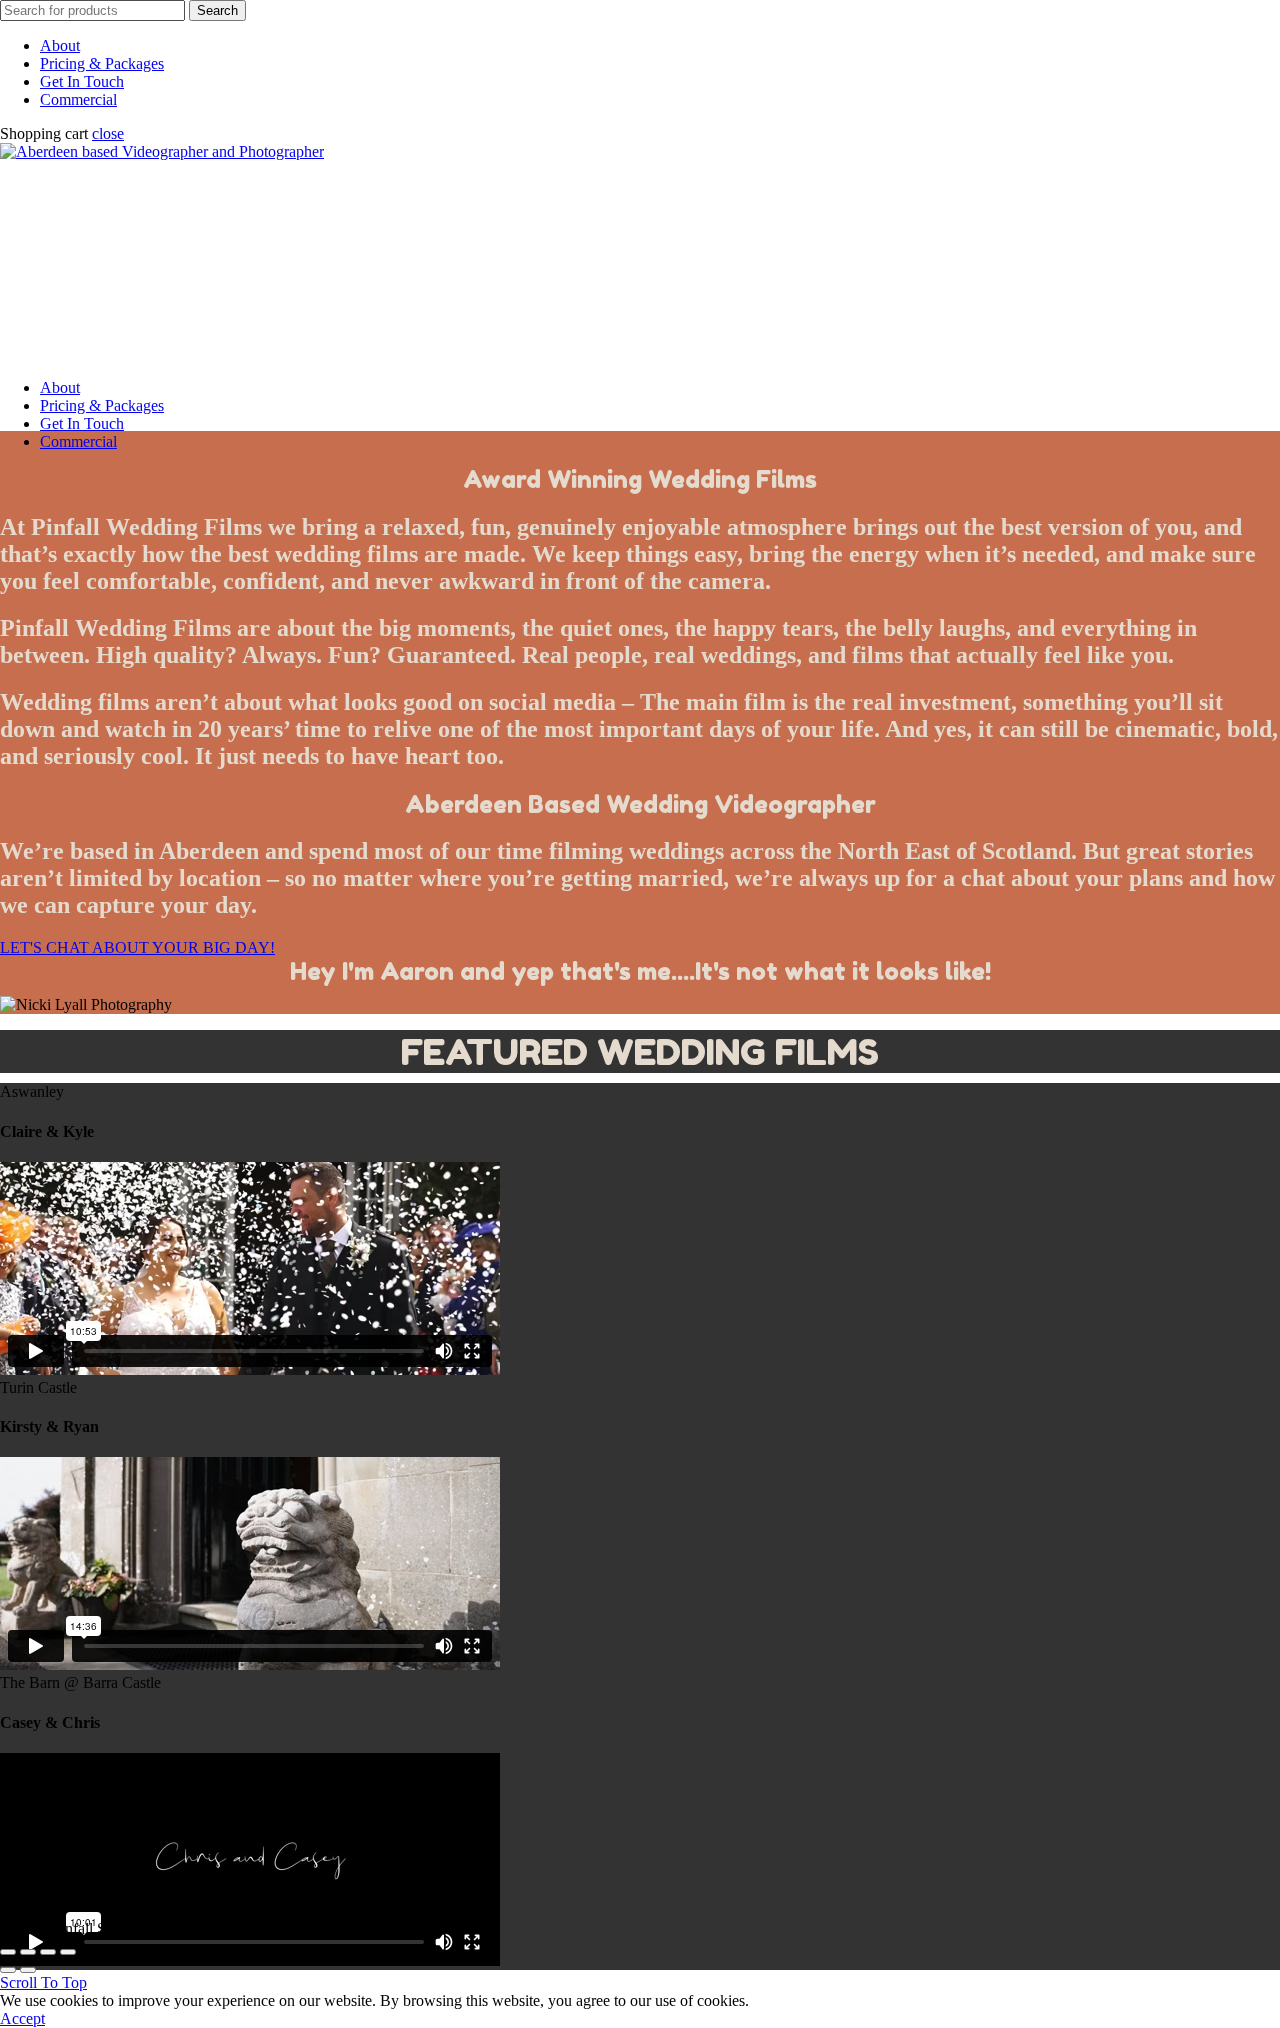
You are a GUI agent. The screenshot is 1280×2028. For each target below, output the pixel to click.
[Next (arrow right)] (28, 1970)
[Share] (28, 1952)
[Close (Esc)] (8, 1952)
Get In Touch (82, 81)
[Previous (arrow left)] (8, 1970)
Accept (22, 2018)
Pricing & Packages (102, 63)
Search (217, 10)
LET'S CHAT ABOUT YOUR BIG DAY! (137, 947)
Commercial (78, 99)
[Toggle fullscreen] (48, 1952)
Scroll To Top (43, 1982)
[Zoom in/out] (68, 1952)
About (60, 45)
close (108, 133)
